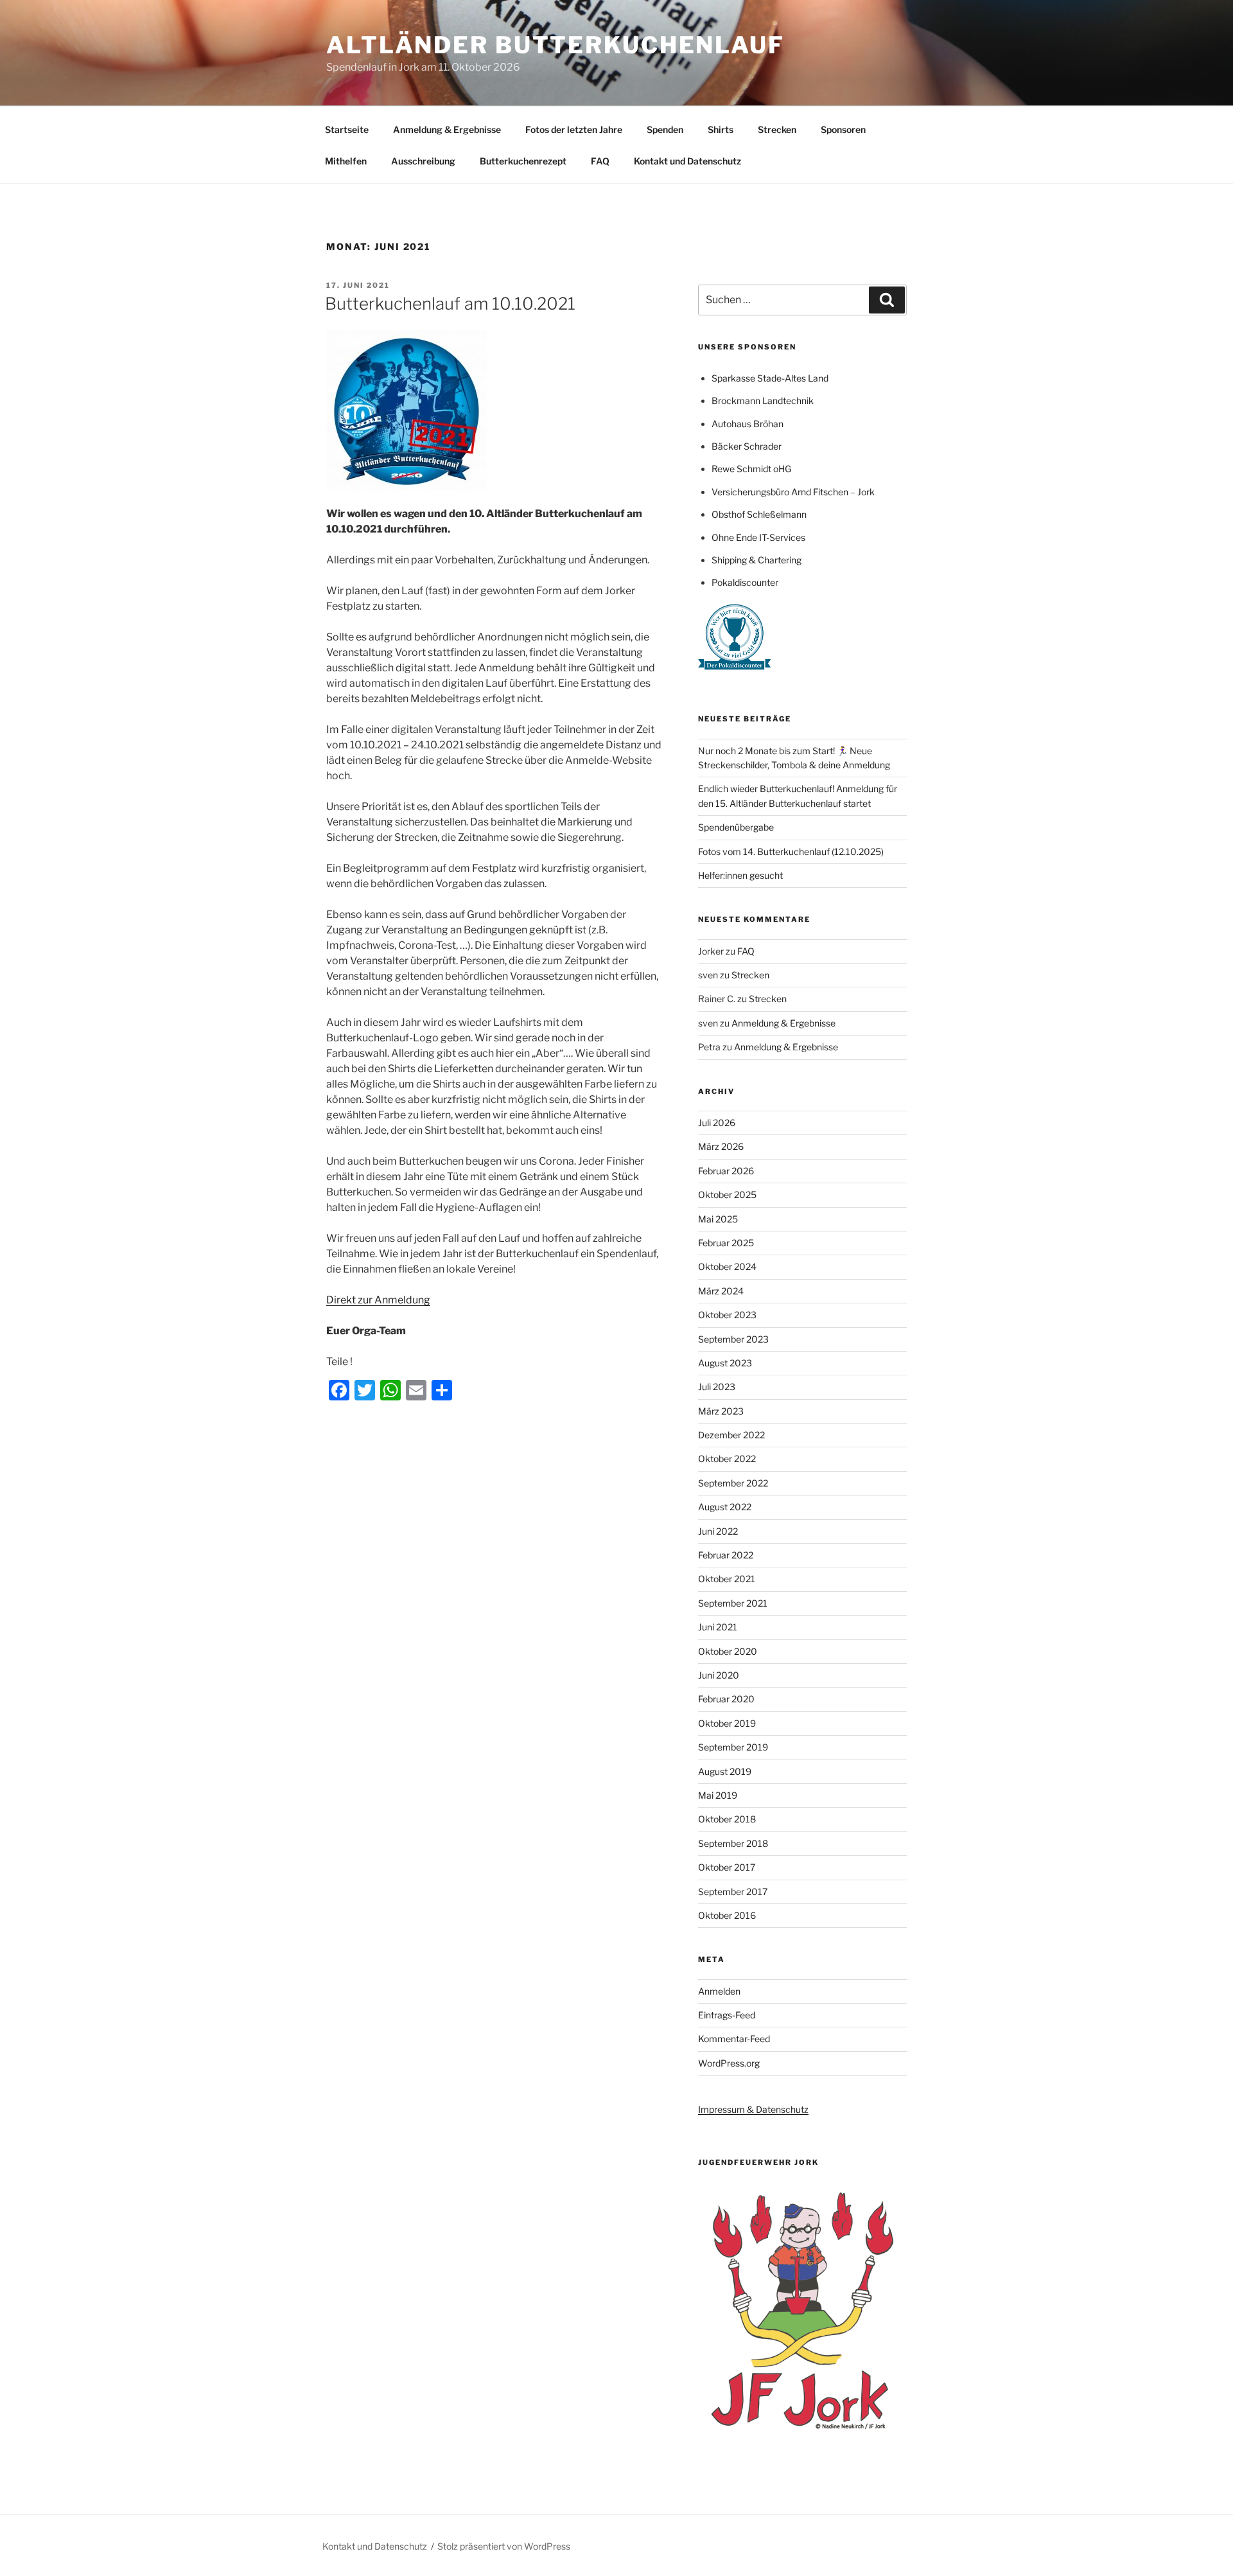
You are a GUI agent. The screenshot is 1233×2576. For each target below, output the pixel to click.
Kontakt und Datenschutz (687, 161)
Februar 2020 (726, 1699)
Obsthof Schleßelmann (759, 514)
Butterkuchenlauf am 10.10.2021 (450, 304)
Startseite (347, 129)
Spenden (665, 129)
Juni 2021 (718, 1627)
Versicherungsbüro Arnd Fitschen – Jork (793, 492)
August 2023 (725, 1363)
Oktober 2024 (727, 1266)
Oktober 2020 (728, 1651)
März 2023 (721, 1411)
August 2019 (725, 1771)
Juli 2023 (717, 1387)
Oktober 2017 (727, 1867)
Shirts (721, 129)
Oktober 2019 (727, 1723)
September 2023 (733, 1339)
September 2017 (733, 1892)
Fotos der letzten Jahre (574, 129)
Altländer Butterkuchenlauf (555, 45)
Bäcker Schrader (747, 446)
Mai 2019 (718, 1795)
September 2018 (733, 1843)
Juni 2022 (718, 1531)
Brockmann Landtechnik (763, 401)
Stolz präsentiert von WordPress (504, 2546)
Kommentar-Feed (734, 2039)
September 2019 (733, 1747)
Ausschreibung (423, 161)
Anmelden (719, 1991)
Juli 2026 (717, 1123)
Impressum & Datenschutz (753, 2109)
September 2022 (733, 1483)
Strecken (777, 129)
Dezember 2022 (731, 1435)
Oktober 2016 (727, 1915)
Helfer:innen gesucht (740, 875)
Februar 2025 (726, 1243)
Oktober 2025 (727, 1195)
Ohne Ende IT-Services (758, 537)
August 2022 (725, 1507)
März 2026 (721, 1146)
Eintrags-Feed (727, 2015)
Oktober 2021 (727, 1579)
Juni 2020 (719, 1675)
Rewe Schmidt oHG (751, 469)
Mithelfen (346, 161)
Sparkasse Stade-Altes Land (770, 378)
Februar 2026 (726, 1171)
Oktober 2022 (727, 1459)
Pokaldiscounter (745, 582)
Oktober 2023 (727, 1315)
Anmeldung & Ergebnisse (447, 129)
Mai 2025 (718, 1219)
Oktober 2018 (727, 1819)
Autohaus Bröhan (748, 424)
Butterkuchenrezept (523, 161)
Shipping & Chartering (756, 560)
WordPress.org (729, 2063)
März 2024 (721, 1291)
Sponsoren (843, 129)
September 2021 (733, 1603)
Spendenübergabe (736, 827)
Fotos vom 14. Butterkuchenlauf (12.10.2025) (791, 851)
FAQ (600, 161)
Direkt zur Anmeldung (378, 1300)
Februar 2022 (726, 1555)
